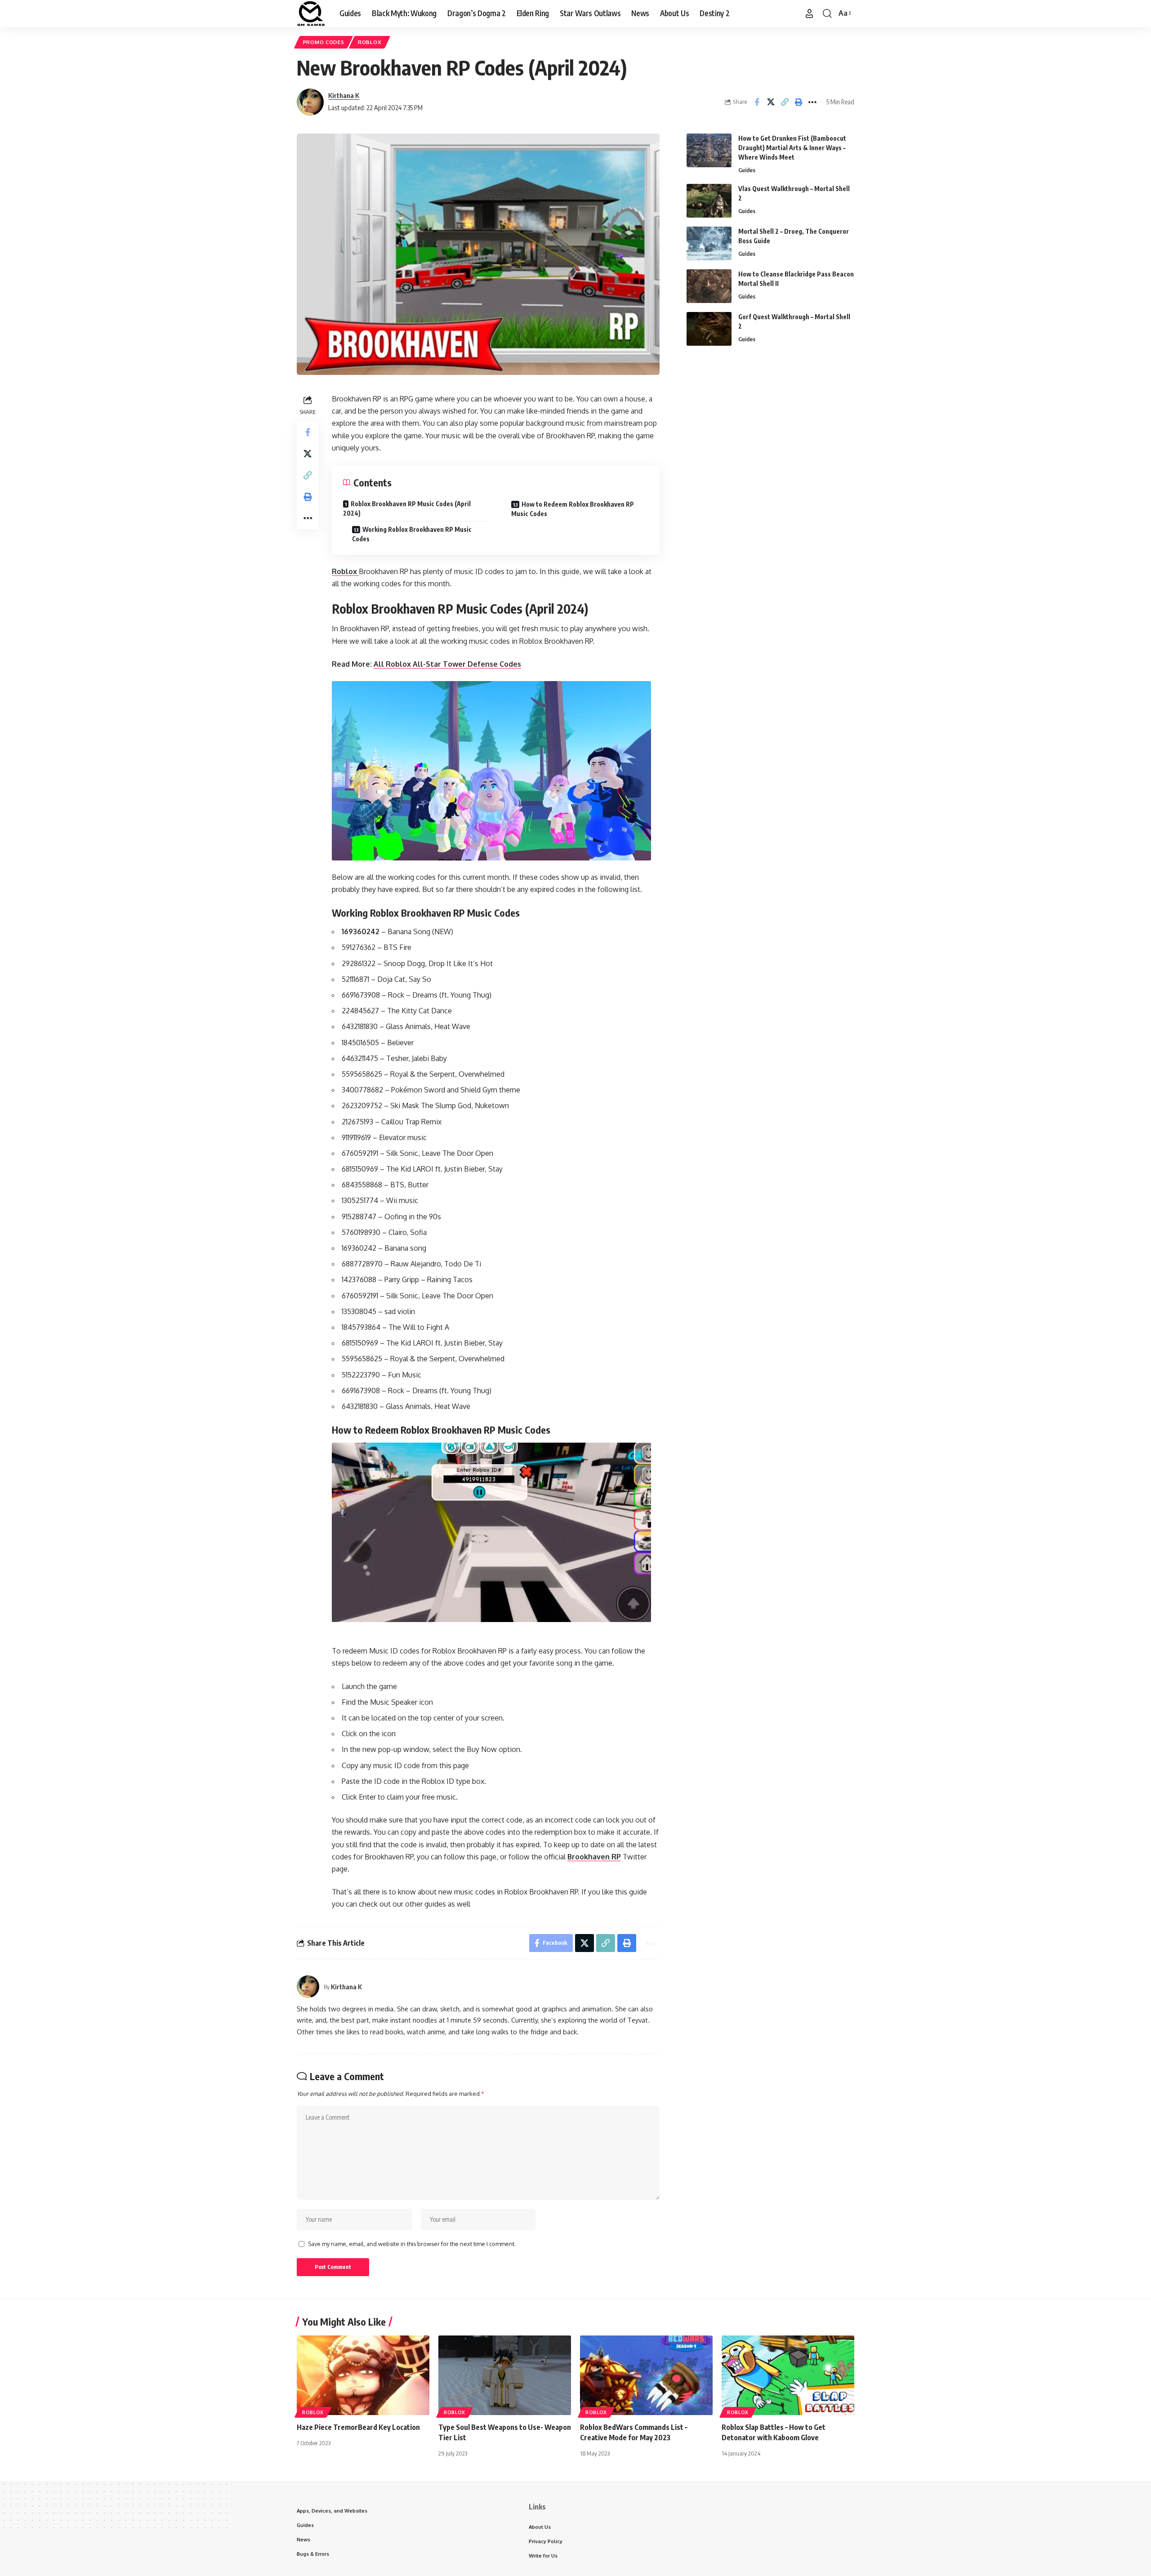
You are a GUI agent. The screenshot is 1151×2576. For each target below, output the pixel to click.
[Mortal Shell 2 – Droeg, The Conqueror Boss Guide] (709, 243)
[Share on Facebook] (757, 102)
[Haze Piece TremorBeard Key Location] (363, 2375)
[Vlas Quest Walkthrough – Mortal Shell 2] (709, 201)
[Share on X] (771, 102)
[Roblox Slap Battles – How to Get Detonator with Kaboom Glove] (788, 2375)
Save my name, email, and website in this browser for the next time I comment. (412, 2244)
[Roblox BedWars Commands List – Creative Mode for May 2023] (646, 2375)
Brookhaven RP (594, 1857)
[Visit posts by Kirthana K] (310, 102)
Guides (747, 170)
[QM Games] (311, 13)
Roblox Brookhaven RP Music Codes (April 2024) (407, 508)
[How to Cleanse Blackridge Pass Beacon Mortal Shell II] (709, 286)
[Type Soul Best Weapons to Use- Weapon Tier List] (505, 2375)
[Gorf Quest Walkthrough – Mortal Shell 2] (709, 329)
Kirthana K (344, 95)
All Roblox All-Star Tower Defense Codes (447, 664)
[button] (809, 13)
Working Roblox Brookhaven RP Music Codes (412, 534)
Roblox (370, 42)
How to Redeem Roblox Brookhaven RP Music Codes (573, 509)
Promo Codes (324, 42)
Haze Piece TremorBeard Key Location (358, 2427)
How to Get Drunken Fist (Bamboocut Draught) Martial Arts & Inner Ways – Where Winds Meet (792, 148)
